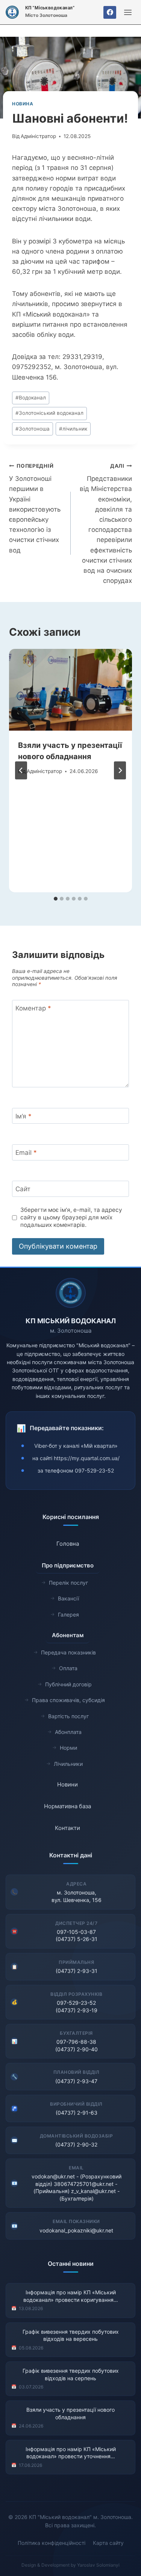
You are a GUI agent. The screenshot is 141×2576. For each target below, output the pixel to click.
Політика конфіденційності (52, 2543)
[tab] (56, 899)
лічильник (73, 429)
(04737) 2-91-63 (77, 2113)
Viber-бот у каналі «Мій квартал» (76, 1446)
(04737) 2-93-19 (77, 2010)
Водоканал (31, 398)
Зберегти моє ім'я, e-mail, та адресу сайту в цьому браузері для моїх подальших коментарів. (71, 1217)
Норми (68, 1748)
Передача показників (68, 1652)
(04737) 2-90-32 (76, 2144)
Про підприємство (68, 1565)
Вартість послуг (68, 1716)
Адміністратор (38, 136)
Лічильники (68, 1764)
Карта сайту (108, 2543)
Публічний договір (68, 1684)
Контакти (67, 1828)
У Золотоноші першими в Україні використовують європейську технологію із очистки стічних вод (35, 508)
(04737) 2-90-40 (77, 2049)
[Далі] (120, 770)
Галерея (68, 1615)
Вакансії (68, 1598)
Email (26, 1153)
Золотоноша (33, 429)
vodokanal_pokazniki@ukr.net (76, 2230)
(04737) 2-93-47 (76, 2081)
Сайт (23, 1189)
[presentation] (70, 690)
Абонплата (68, 1732)
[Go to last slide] (21, 770)
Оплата (68, 1668)
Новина (23, 104)
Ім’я (23, 1116)
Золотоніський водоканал (49, 413)
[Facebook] (110, 12)
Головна (68, 1544)
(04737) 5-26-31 (77, 1939)
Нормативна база (67, 1806)
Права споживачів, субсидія (68, 1700)
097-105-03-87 (76, 1932)
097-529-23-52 (94, 1470)
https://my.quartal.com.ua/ (87, 1458)
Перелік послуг (68, 1583)
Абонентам (68, 1635)
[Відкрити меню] (128, 12)
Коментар (33, 1008)
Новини (67, 1784)
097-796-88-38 (76, 2042)
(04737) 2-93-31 (77, 1971)
